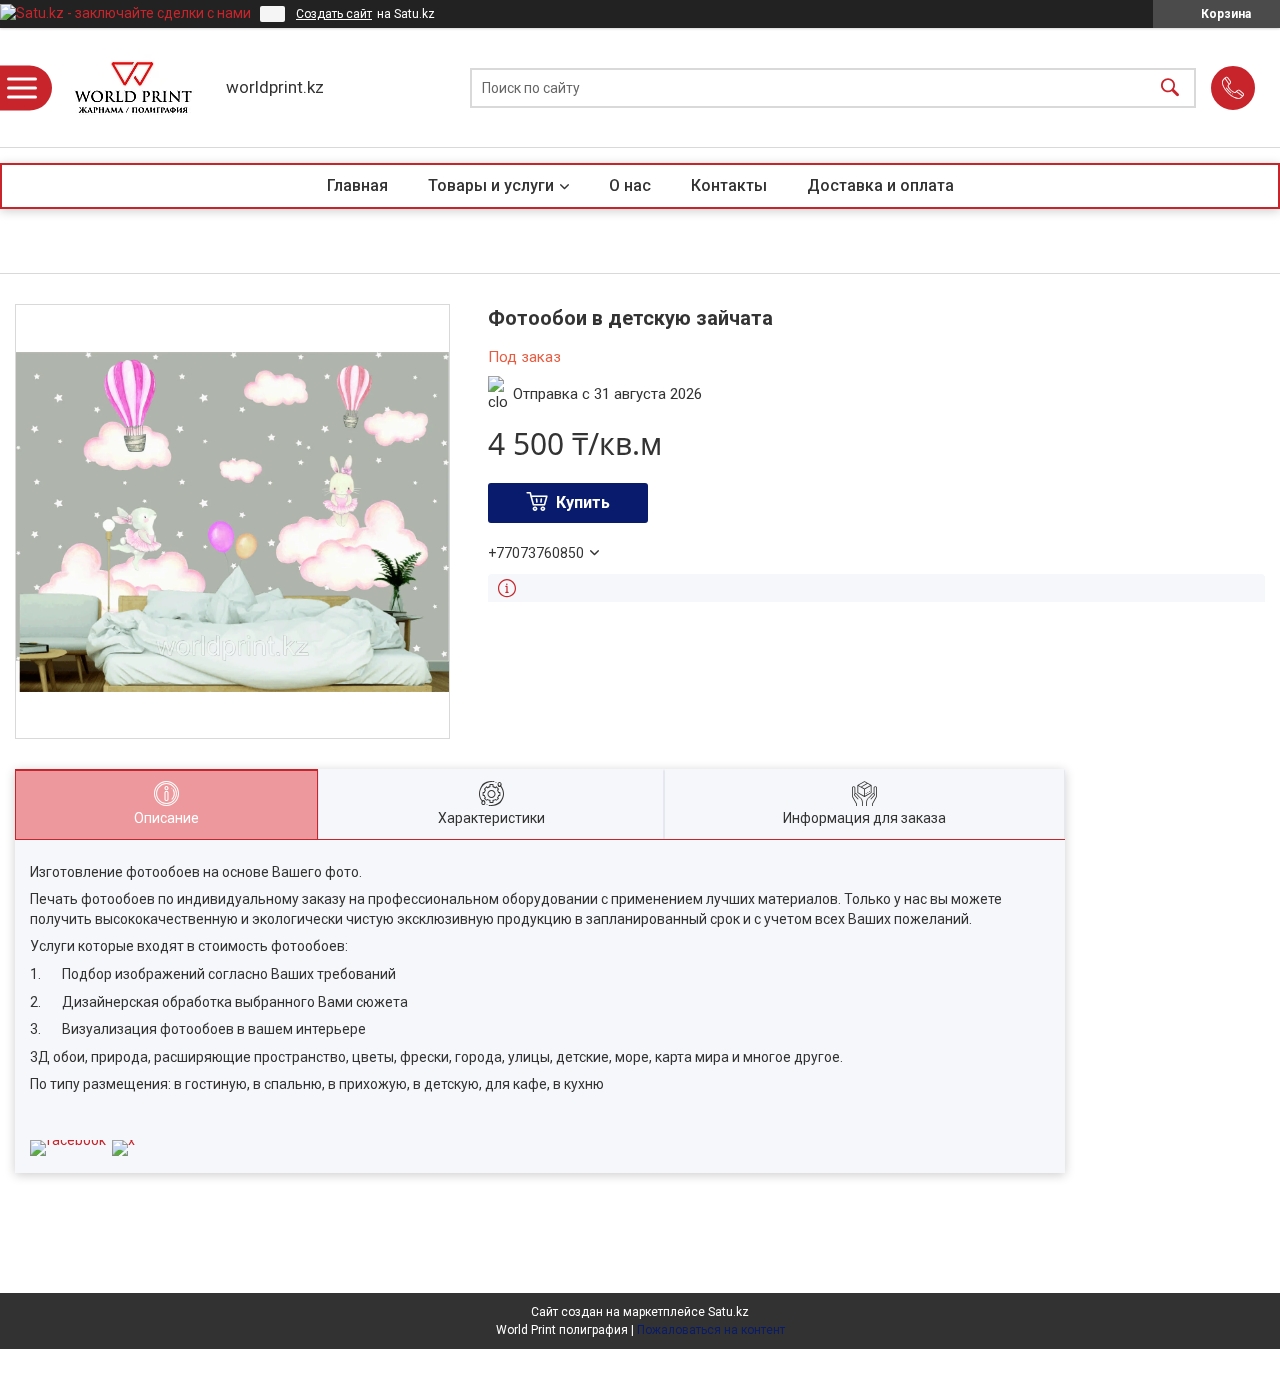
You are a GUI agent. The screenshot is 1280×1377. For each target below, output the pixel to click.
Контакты (729, 185)
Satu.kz (728, 1312)
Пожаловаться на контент (711, 1330)
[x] (123, 1140)
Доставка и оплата (880, 185)
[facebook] (68, 1140)
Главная (357, 185)
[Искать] (1170, 87)
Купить (583, 502)
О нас (630, 185)
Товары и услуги (491, 185)
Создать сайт (334, 14)
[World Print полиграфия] (133, 87)
